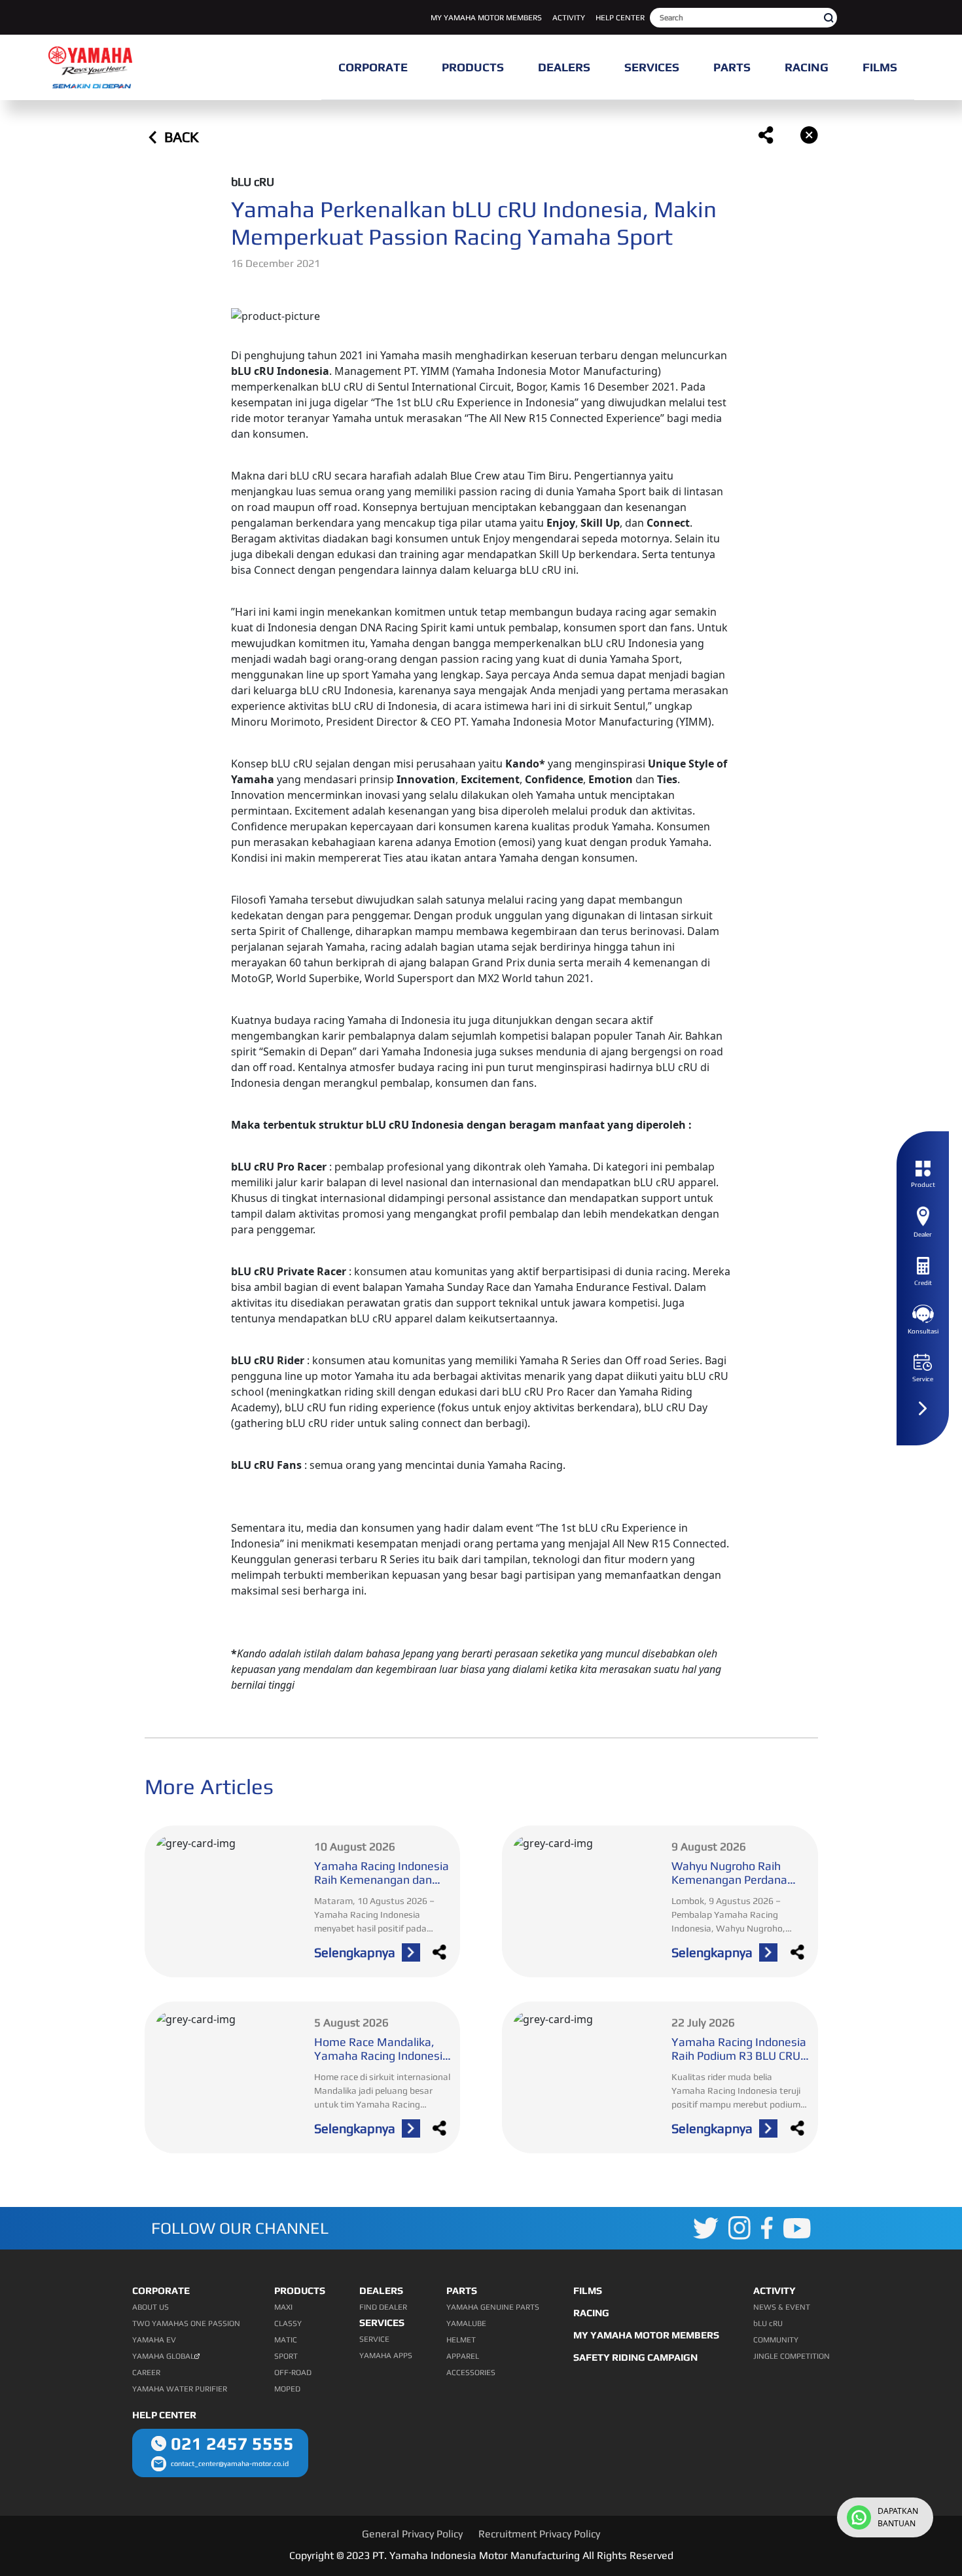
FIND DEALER (383, 2307)
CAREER (146, 2373)
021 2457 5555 (232, 2444)
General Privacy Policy (412, 2534)
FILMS (588, 2290)
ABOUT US (151, 2307)
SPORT (286, 2356)
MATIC (286, 2340)
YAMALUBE (466, 2323)
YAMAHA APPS (386, 2355)
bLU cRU (768, 2323)
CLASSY (288, 2323)
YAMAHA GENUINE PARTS (493, 2307)
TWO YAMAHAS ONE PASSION (186, 2323)
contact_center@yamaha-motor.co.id (230, 2463)
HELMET (461, 2340)
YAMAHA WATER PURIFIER (180, 2389)
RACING (591, 2313)
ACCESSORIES (471, 2373)
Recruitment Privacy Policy (539, 2534)
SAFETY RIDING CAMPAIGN (635, 2357)
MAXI (283, 2307)
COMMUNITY (776, 2340)
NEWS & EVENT (782, 2307)
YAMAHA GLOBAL (163, 2356)
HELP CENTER (620, 18)
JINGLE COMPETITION (792, 2356)
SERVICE (374, 2339)
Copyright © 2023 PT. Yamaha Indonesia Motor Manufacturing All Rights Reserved (481, 2555)
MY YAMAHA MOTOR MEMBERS (486, 18)
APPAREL (463, 2356)
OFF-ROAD (293, 2373)
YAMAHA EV (154, 2340)
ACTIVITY (569, 18)
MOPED (287, 2389)
